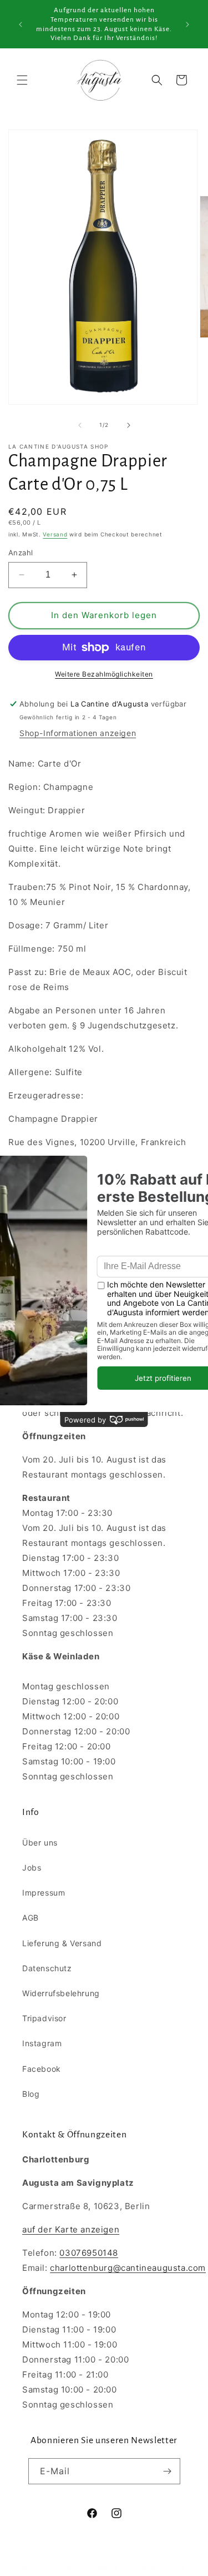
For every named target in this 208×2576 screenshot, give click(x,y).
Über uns (40, 1843)
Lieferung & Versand (62, 1943)
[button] (22, 80)
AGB (31, 1918)
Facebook (42, 2069)
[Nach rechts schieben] (129, 425)
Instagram (42, 2043)
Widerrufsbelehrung (61, 1993)
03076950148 (89, 2253)
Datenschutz (47, 1968)
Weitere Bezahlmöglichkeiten (104, 674)
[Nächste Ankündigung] (187, 24)
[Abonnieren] (168, 2471)
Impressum (44, 1893)
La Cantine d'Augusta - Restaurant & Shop (119, 2567)
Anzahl (21, 553)
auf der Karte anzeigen (71, 2229)
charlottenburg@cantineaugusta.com (128, 2268)
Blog (31, 2094)
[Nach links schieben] (80, 425)
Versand (55, 534)
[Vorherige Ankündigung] (21, 24)
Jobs (32, 1868)
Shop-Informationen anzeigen (78, 733)
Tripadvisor (44, 2018)
